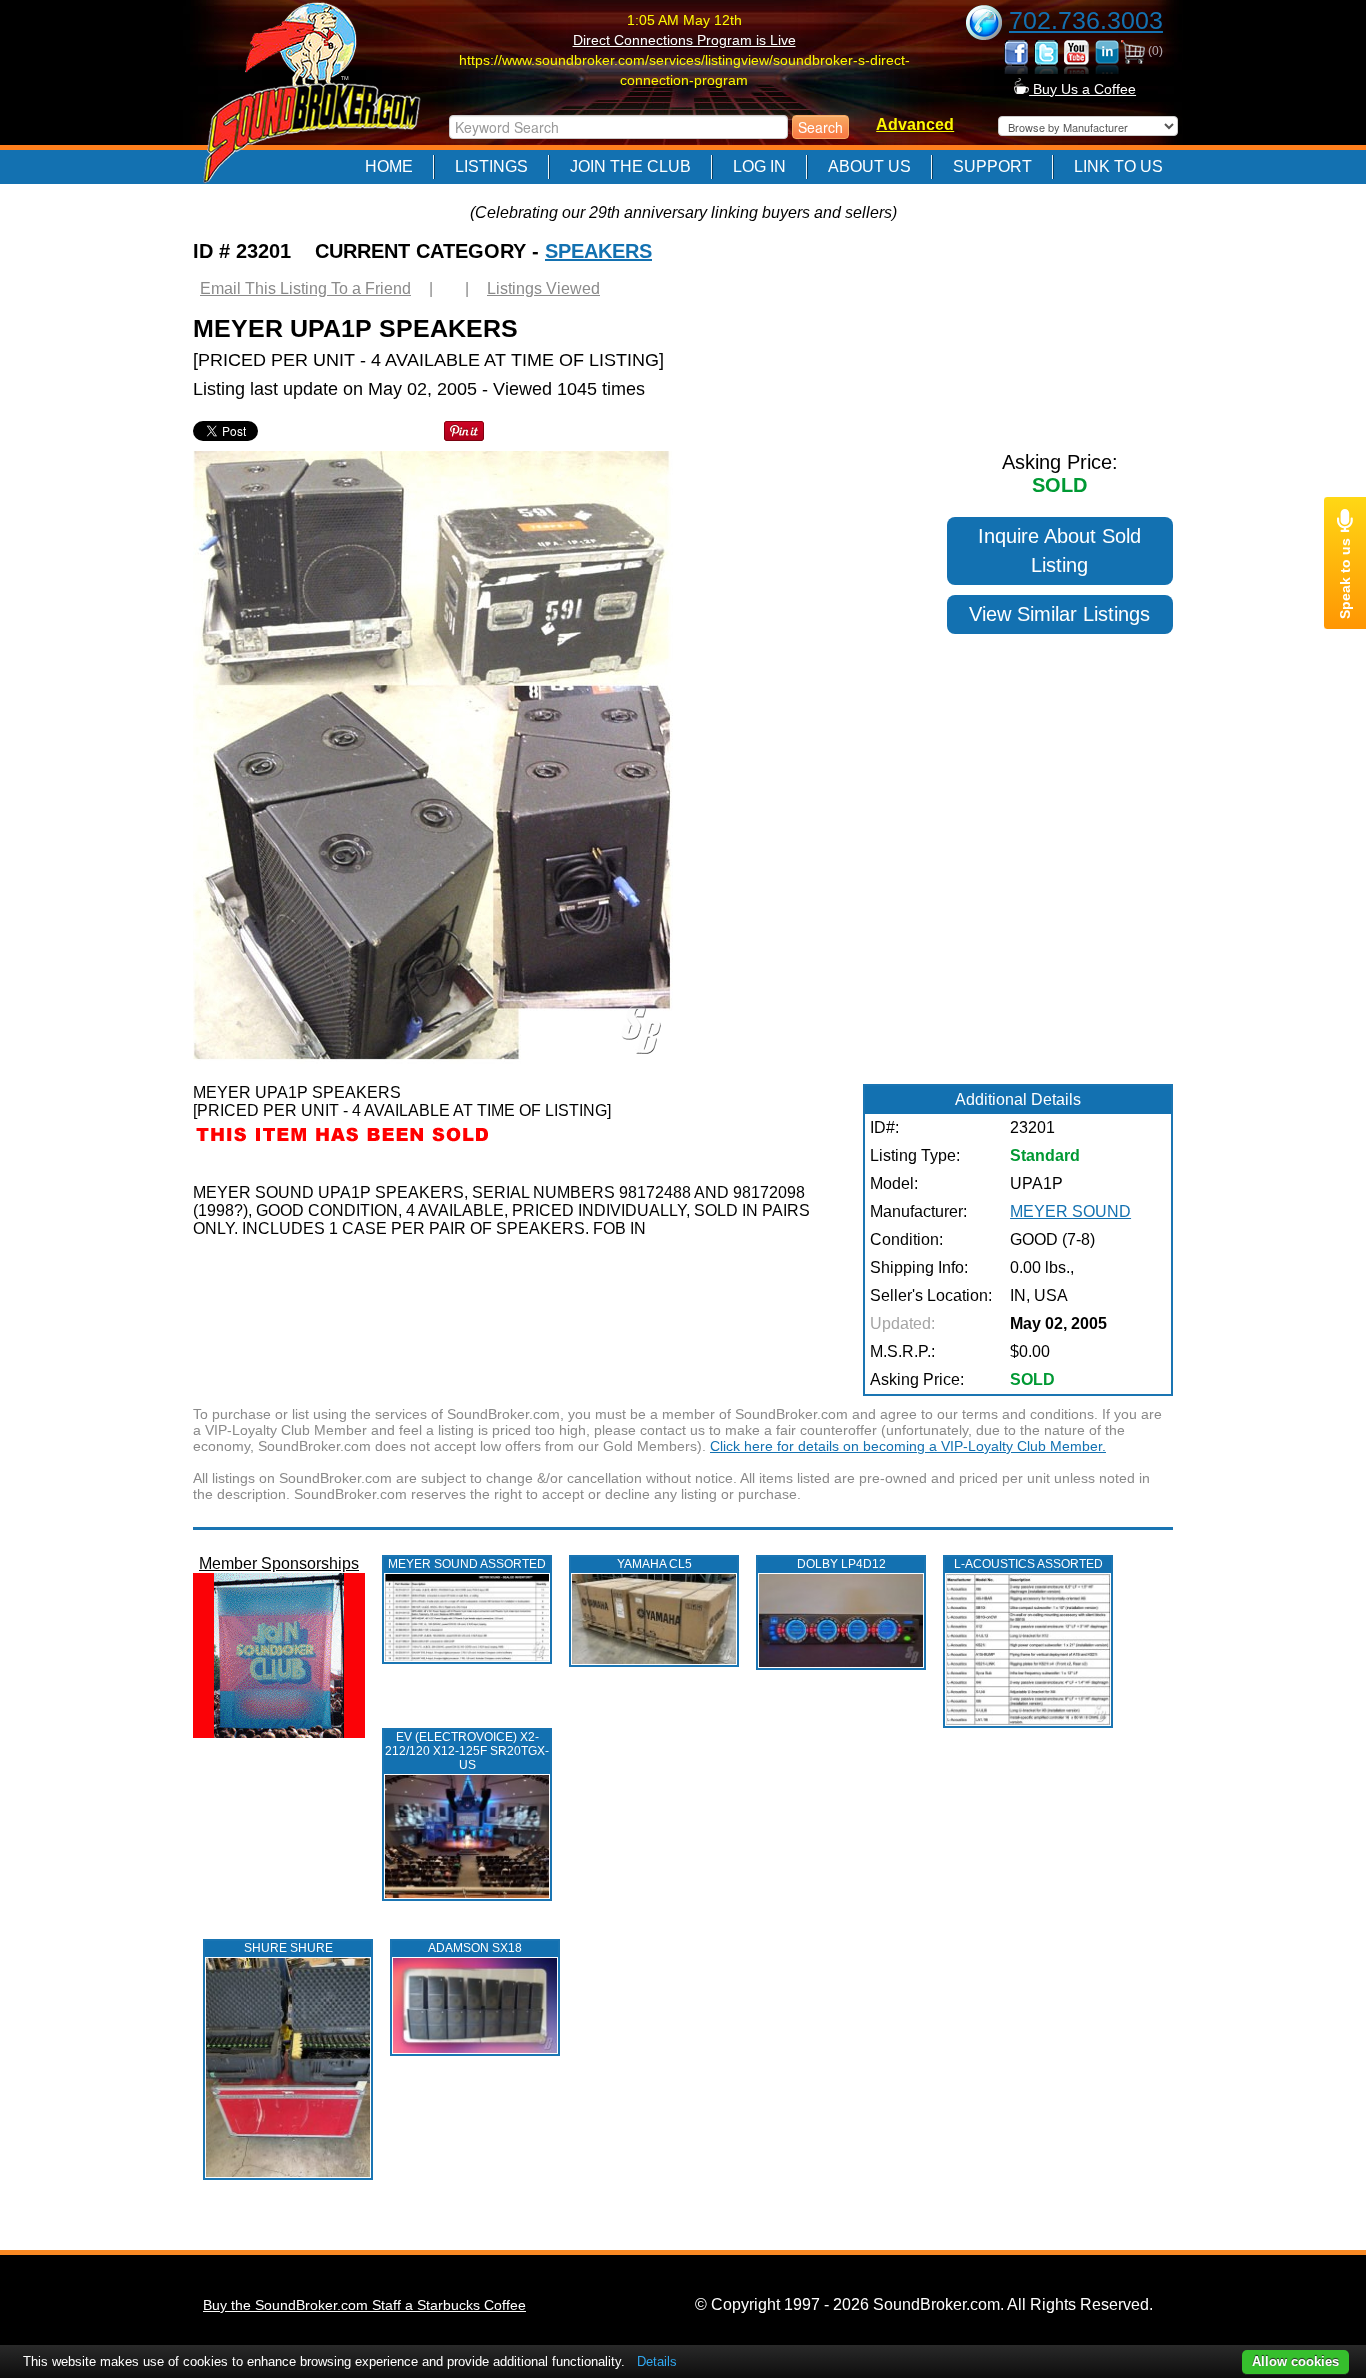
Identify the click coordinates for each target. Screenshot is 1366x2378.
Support (992, 166)
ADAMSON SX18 (475, 1948)
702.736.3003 (1086, 20)
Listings (491, 166)
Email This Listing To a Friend (305, 288)
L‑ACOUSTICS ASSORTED (1028, 1564)
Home (389, 166)
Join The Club (630, 166)
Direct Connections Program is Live (684, 40)
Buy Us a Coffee (1082, 89)
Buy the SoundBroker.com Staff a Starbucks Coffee (364, 2305)
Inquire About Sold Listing (1059, 550)
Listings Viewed (543, 288)
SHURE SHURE (288, 1948)
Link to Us (1118, 166)
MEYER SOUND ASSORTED (467, 1564)
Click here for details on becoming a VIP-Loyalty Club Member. (908, 1446)
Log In (759, 166)
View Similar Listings (1059, 614)
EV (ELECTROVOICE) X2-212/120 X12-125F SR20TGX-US (467, 1751)
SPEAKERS (598, 251)
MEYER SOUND (1070, 1211)
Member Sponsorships (279, 1563)
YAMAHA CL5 (654, 1564)
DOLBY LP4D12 (841, 1564)
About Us (869, 166)
